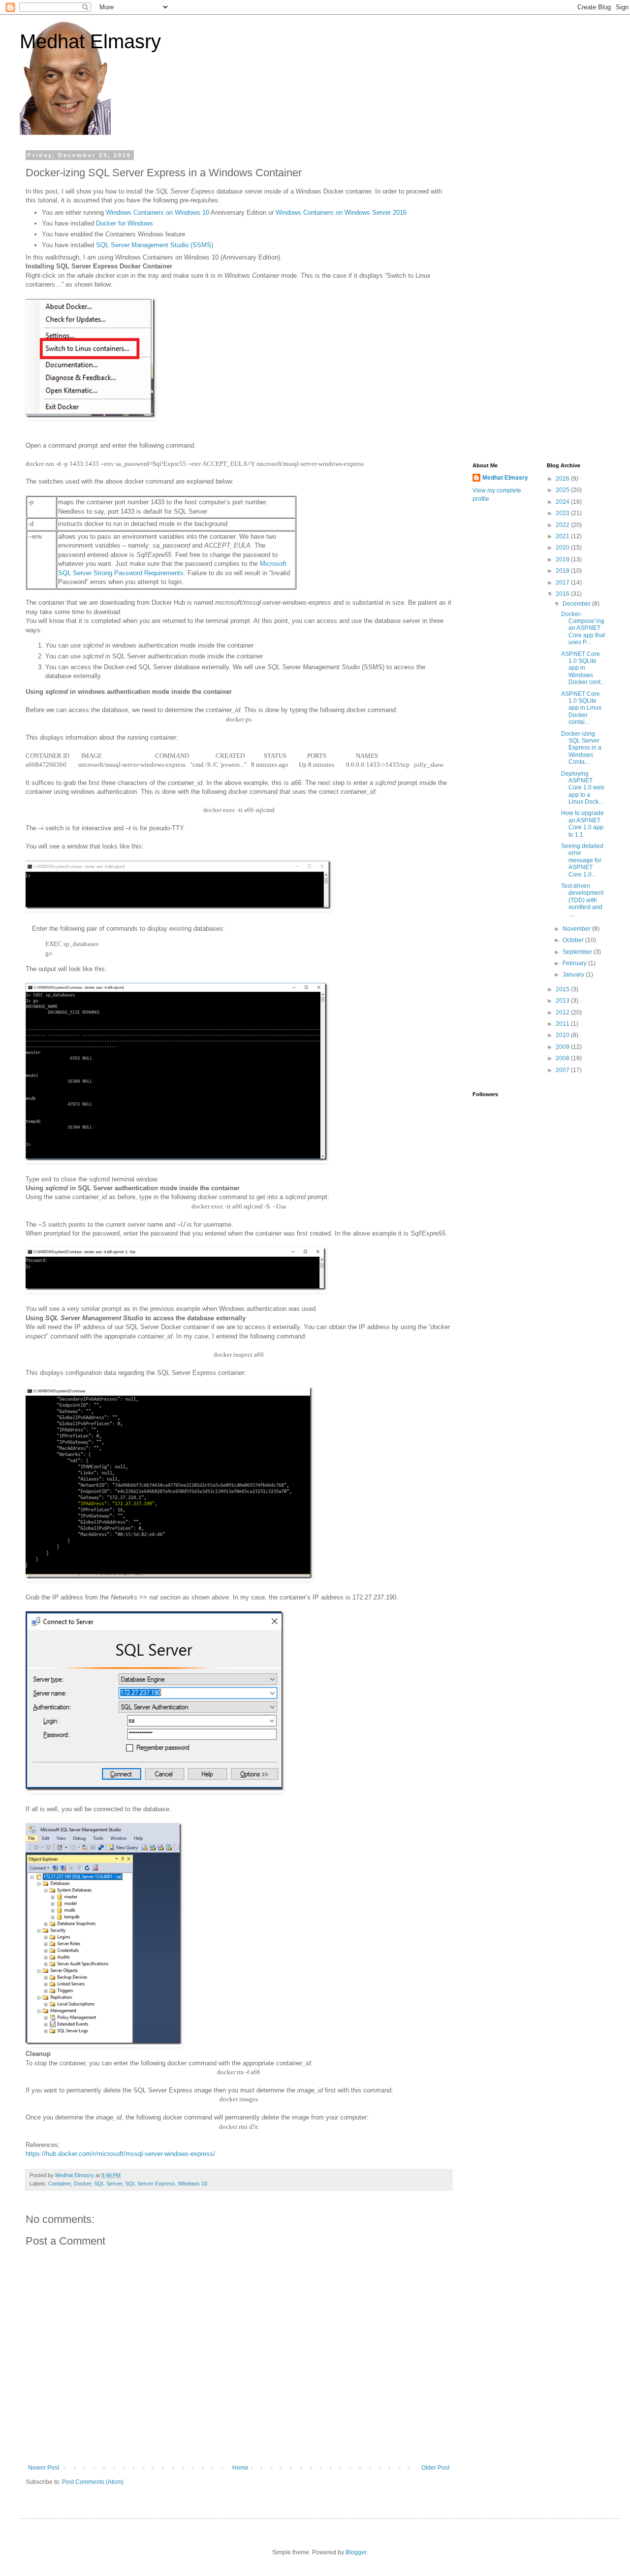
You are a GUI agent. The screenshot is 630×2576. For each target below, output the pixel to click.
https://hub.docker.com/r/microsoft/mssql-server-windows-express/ (120, 2154)
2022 (563, 525)
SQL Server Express (150, 2184)
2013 (563, 1001)
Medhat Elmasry (90, 41)
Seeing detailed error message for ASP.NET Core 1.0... (582, 860)
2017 (563, 583)
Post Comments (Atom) (93, 2482)
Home (240, 2468)
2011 (563, 1024)
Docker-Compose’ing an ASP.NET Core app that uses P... (583, 628)
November (577, 929)
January (574, 975)
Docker (82, 2184)
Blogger (356, 2552)
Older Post (435, 2468)
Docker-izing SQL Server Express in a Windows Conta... (581, 748)
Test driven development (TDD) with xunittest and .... (582, 900)
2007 (563, 1070)
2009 (563, 1047)
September (578, 952)
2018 (563, 571)
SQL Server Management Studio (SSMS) (155, 245)
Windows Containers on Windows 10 (157, 212)
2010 (563, 1035)
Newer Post (44, 2468)
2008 (563, 1058)
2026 (563, 479)
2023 (563, 513)
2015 (563, 989)
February (575, 963)
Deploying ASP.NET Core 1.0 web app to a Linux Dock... (583, 788)
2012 (563, 1012)
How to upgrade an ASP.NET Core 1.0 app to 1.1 (583, 824)
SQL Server (108, 2184)
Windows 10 (193, 2184)
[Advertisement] (539, 300)
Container (60, 2184)
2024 (563, 502)
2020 (563, 548)
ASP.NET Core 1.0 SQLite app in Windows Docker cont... (583, 668)
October (574, 940)
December (577, 604)
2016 (563, 594)
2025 (563, 490)
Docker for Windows (125, 223)
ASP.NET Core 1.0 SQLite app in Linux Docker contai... (581, 708)
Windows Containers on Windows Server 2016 (341, 212)
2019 (563, 559)
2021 (563, 536)
